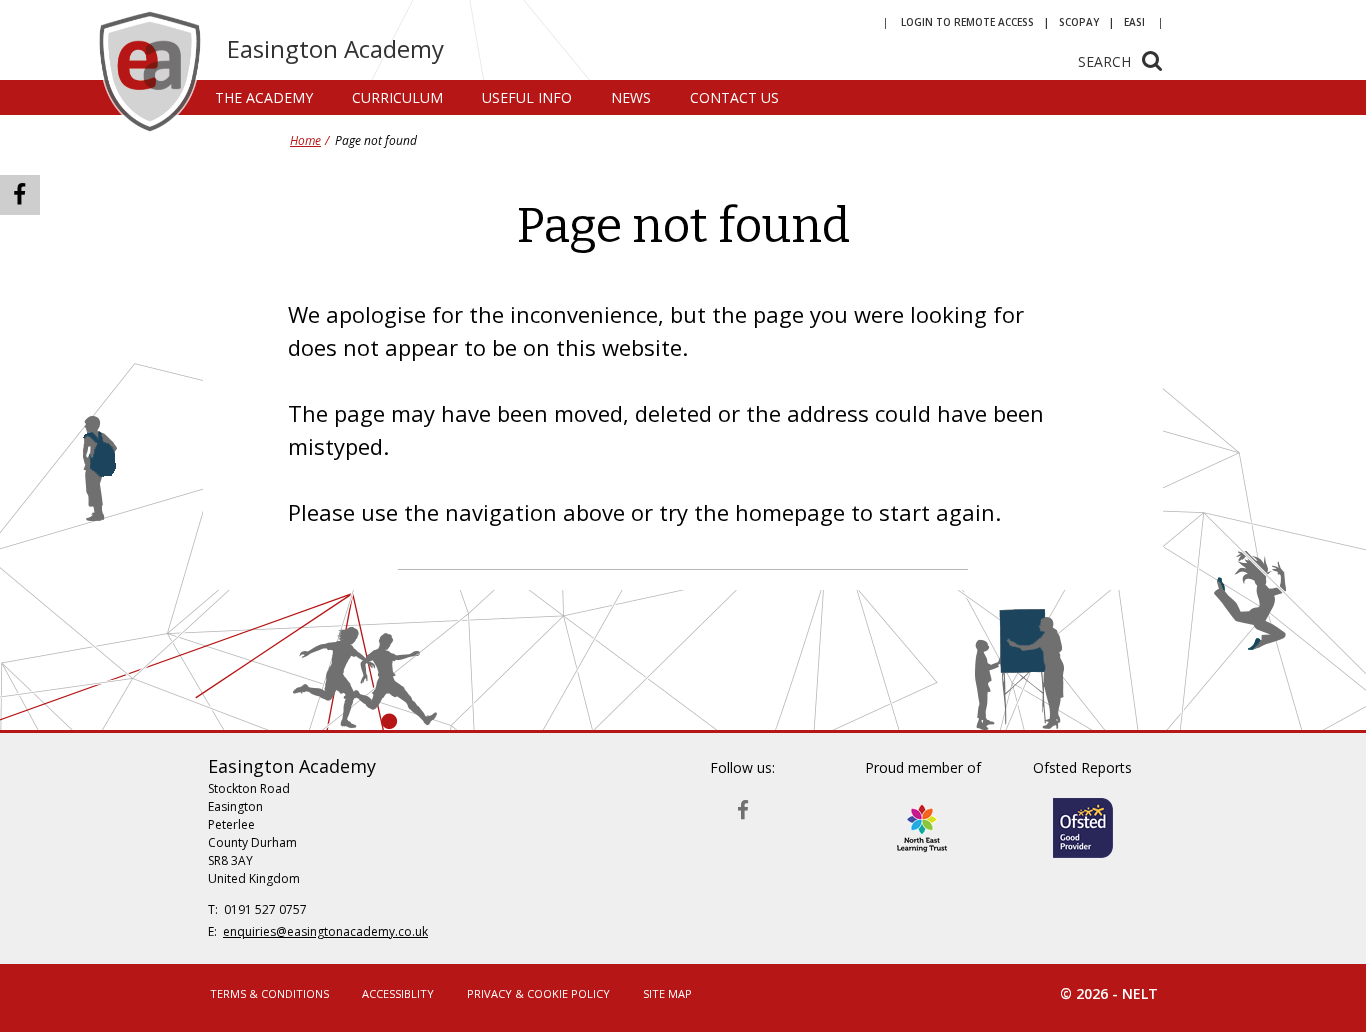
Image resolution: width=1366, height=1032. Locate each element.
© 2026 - (1109, 993)
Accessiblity (398, 993)
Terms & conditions (269, 993)
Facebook (743, 805)
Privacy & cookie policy (538, 993)
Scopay (1079, 22)
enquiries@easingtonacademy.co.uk (325, 931)
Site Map (667, 993)
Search (1104, 61)
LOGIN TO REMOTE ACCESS (967, 22)
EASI (1134, 22)
